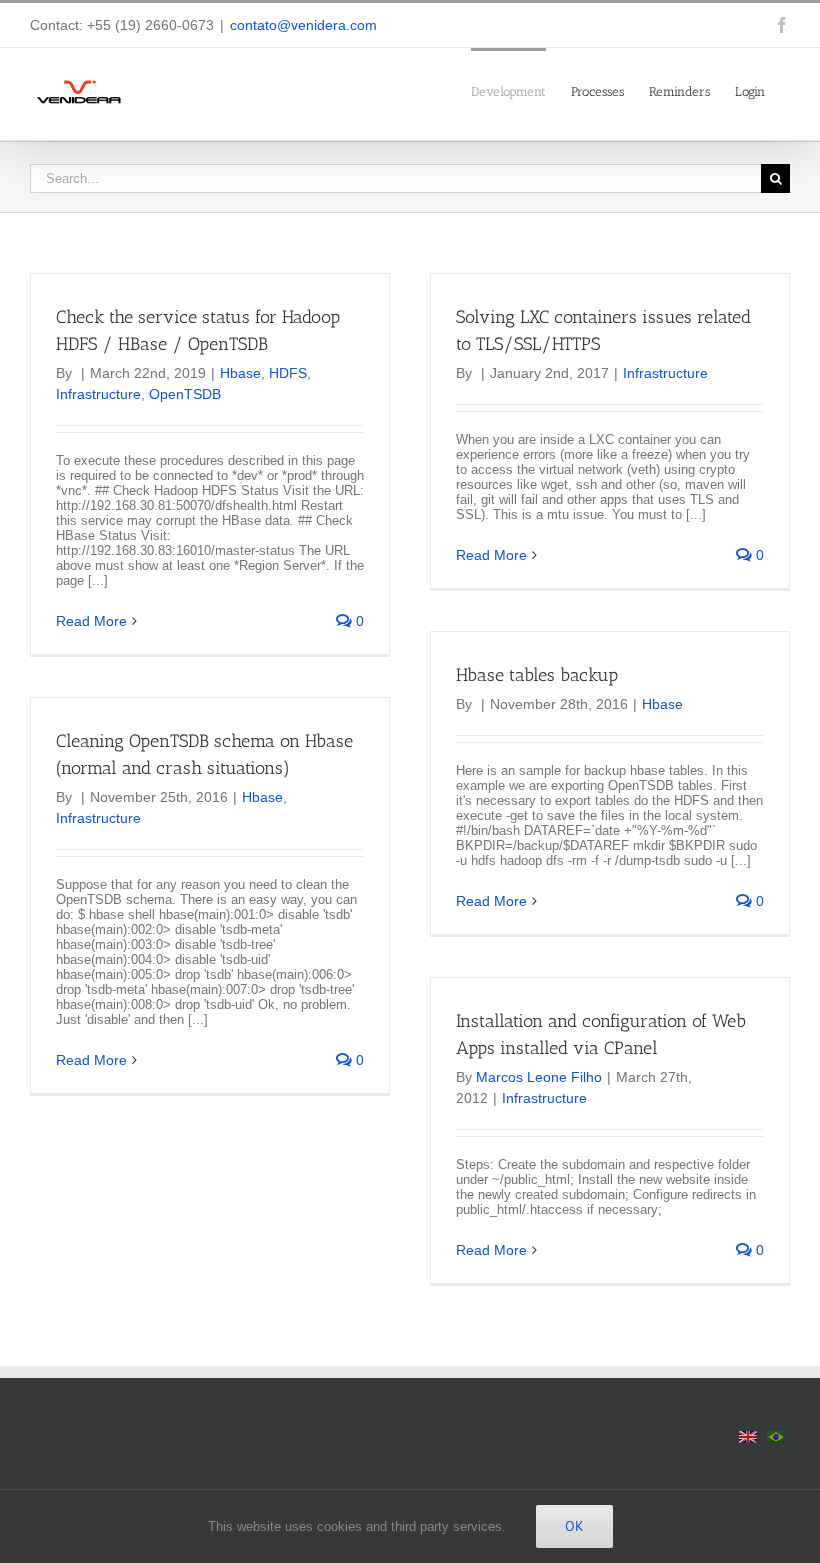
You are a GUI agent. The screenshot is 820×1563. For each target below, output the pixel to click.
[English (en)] (748, 1435)
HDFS (288, 373)
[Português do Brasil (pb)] (776, 1435)
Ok (574, 1526)
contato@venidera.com (303, 25)
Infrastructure (98, 394)
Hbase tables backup (537, 675)
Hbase (240, 373)
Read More (91, 621)
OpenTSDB (185, 394)
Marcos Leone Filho (539, 1077)
